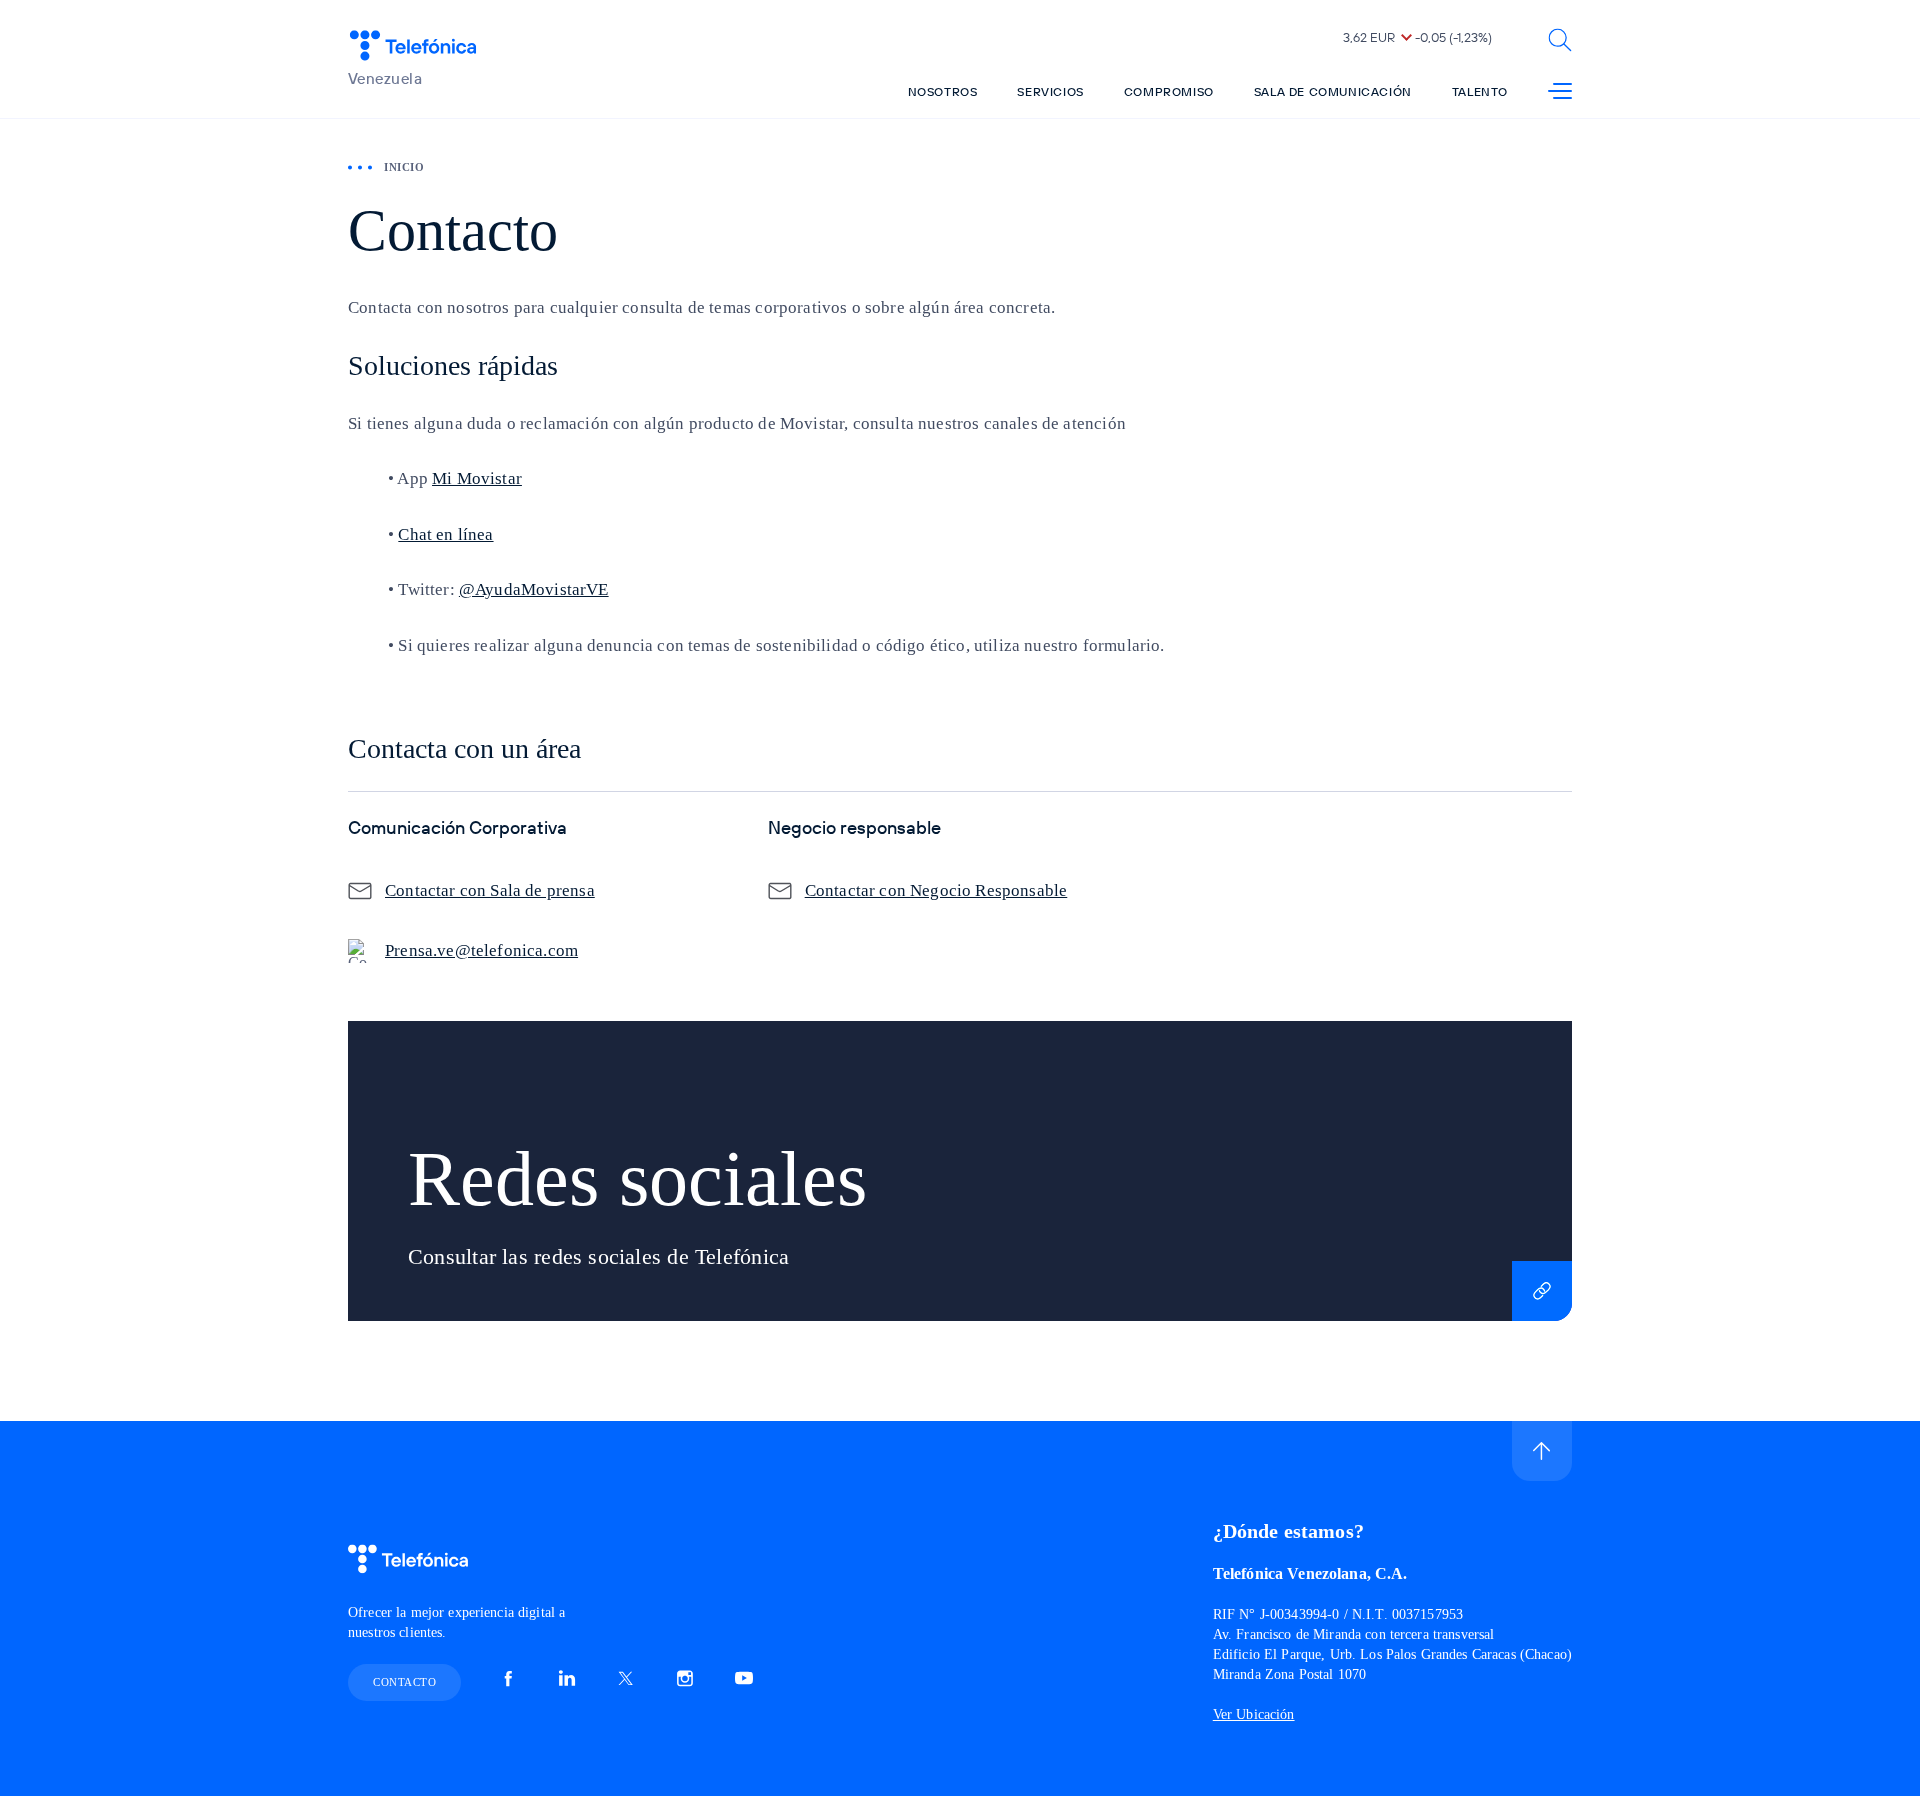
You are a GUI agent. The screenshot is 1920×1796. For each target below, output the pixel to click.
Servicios (1050, 91)
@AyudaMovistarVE (534, 589)
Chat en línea (445, 534)
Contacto (404, 1682)
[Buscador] (1560, 40)
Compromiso (1169, 91)
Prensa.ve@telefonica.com (481, 950)
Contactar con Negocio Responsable (936, 890)
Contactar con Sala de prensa (490, 890)
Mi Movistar (477, 478)
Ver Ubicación (1254, 1714)
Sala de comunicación (1333, 91)
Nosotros (943, 91)
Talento (1480, 91)
